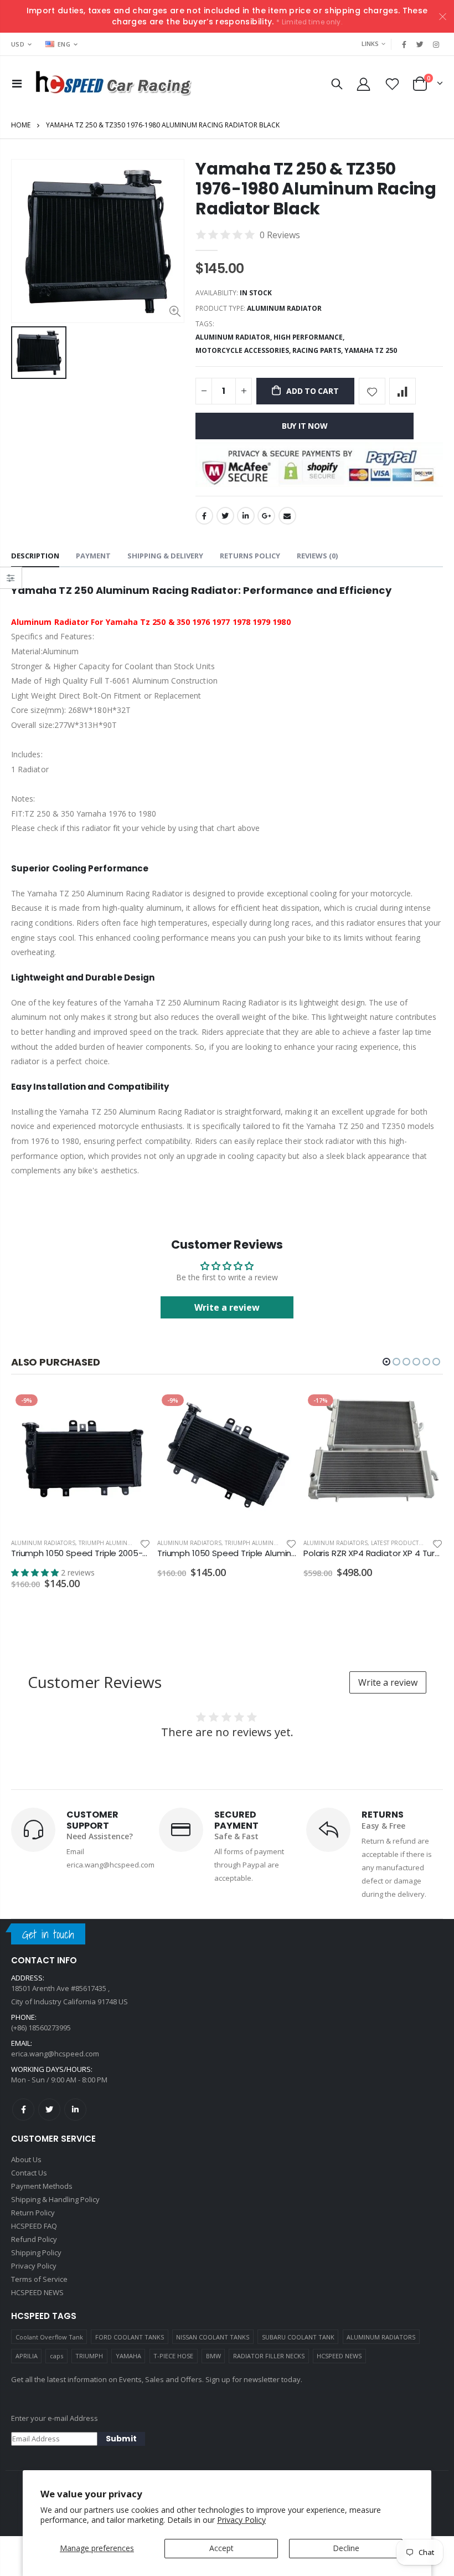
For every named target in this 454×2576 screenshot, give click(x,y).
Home (21, 125)
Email (287, 516)
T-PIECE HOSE (173, 2356)
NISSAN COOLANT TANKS (213, 2337)
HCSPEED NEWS (339, 2356)
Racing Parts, (318, 350)
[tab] (35, 556)
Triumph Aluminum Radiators (124, 1543)
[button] (386, 1362)
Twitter (225, 516)
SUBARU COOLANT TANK (298, 2337)
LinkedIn (246, 516)
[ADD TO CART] (132, 1408)
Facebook (204, 516)
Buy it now (305, 426)
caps (56, 2356)
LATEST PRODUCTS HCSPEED (410, 1543)
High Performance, (310, 337)
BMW (213, 2356)
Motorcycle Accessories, (244, 350)
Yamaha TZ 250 (371, 350)
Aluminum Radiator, (234, 337)
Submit (121, 2439)
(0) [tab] (317, 556)
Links (370, 43)
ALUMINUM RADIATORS (381, 2337)
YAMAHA (128, 2356)
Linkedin (75, 2110)
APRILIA (27, 2356)
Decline (346, 2548)
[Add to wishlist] (372, 391)
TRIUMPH (89, 2356)
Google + (266, 516)
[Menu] (17, 83)
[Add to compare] (403, 391)
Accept (221, 2548)
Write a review (227, 1307)
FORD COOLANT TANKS (130, 2337)
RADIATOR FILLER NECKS (269, 2356)
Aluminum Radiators (43, 1543)
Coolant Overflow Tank (49, 2337)
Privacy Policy (241, 2520)
